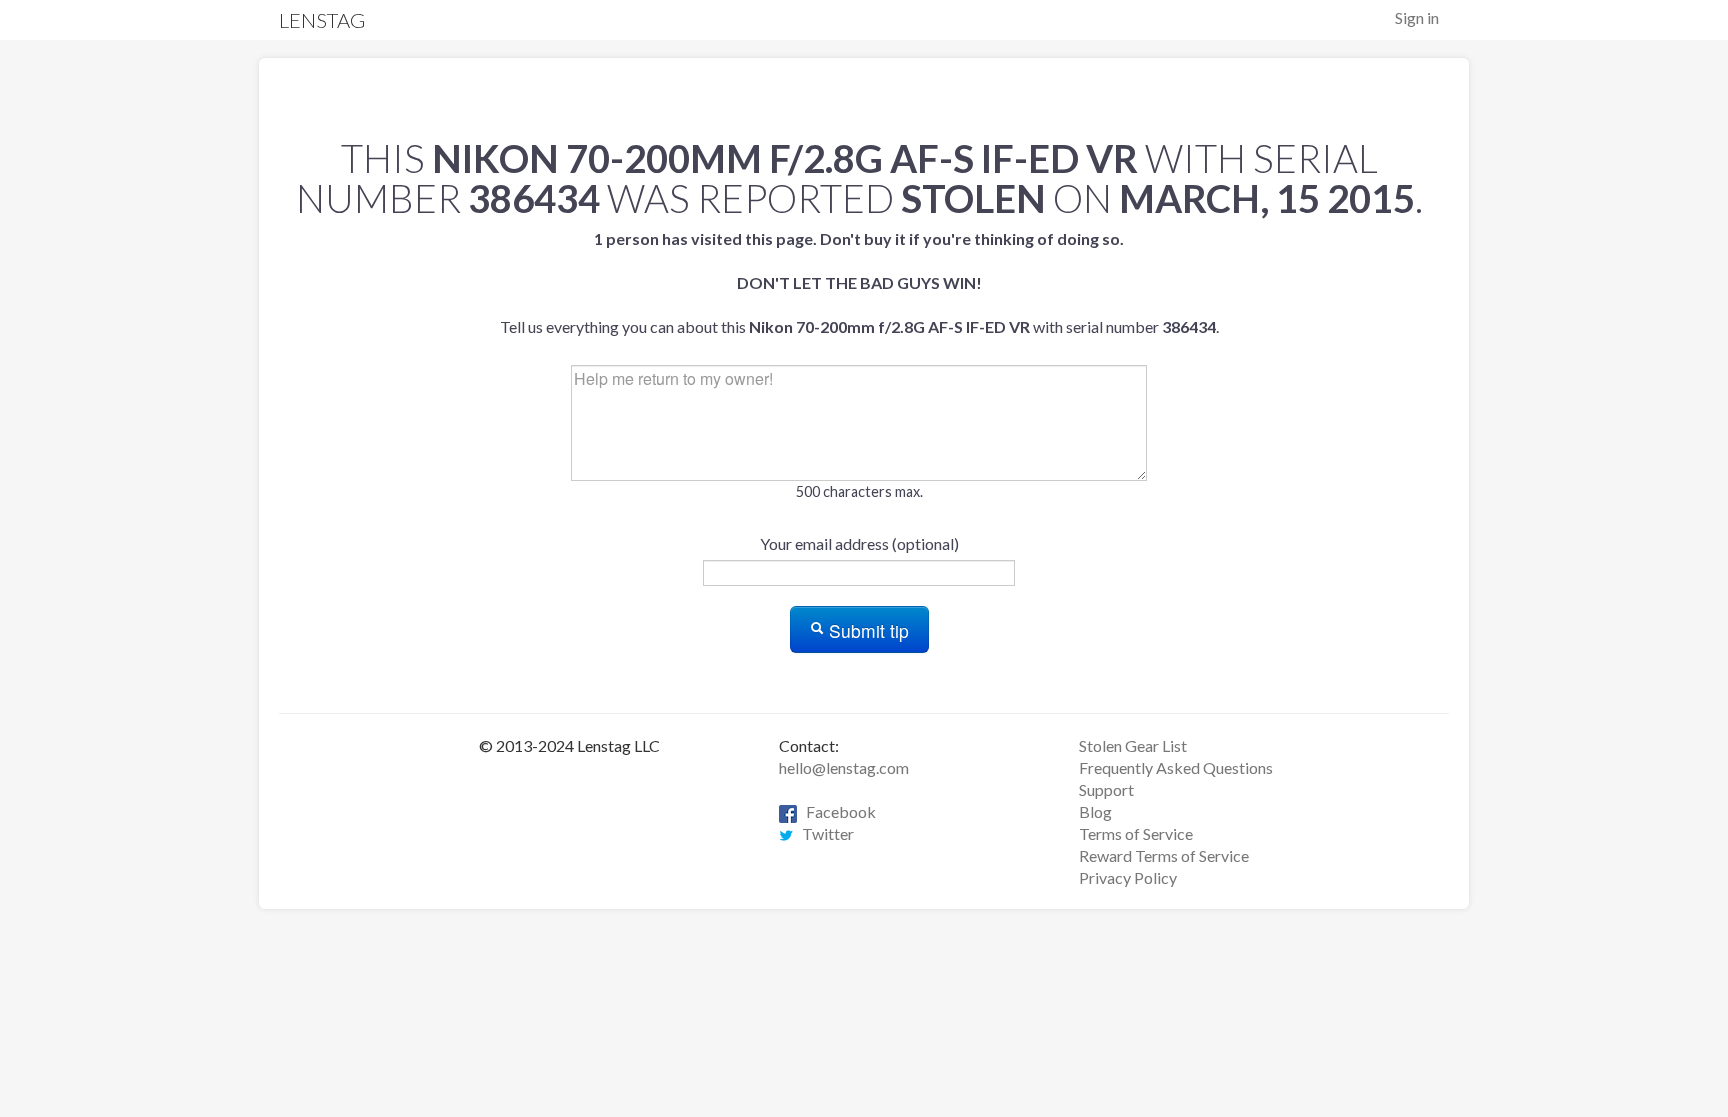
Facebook (836, 811)
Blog (1095, 811)
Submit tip (866, 630)
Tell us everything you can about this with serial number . (859, 282)
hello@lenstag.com (844, 767)
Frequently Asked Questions (1176, 767)
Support (1106, 789)
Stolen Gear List (1133, 745)
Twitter (823, 833)
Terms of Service (1136, 833)
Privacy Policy (1128, 877)
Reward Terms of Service (1164, 855)
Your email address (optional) (859, 543)
